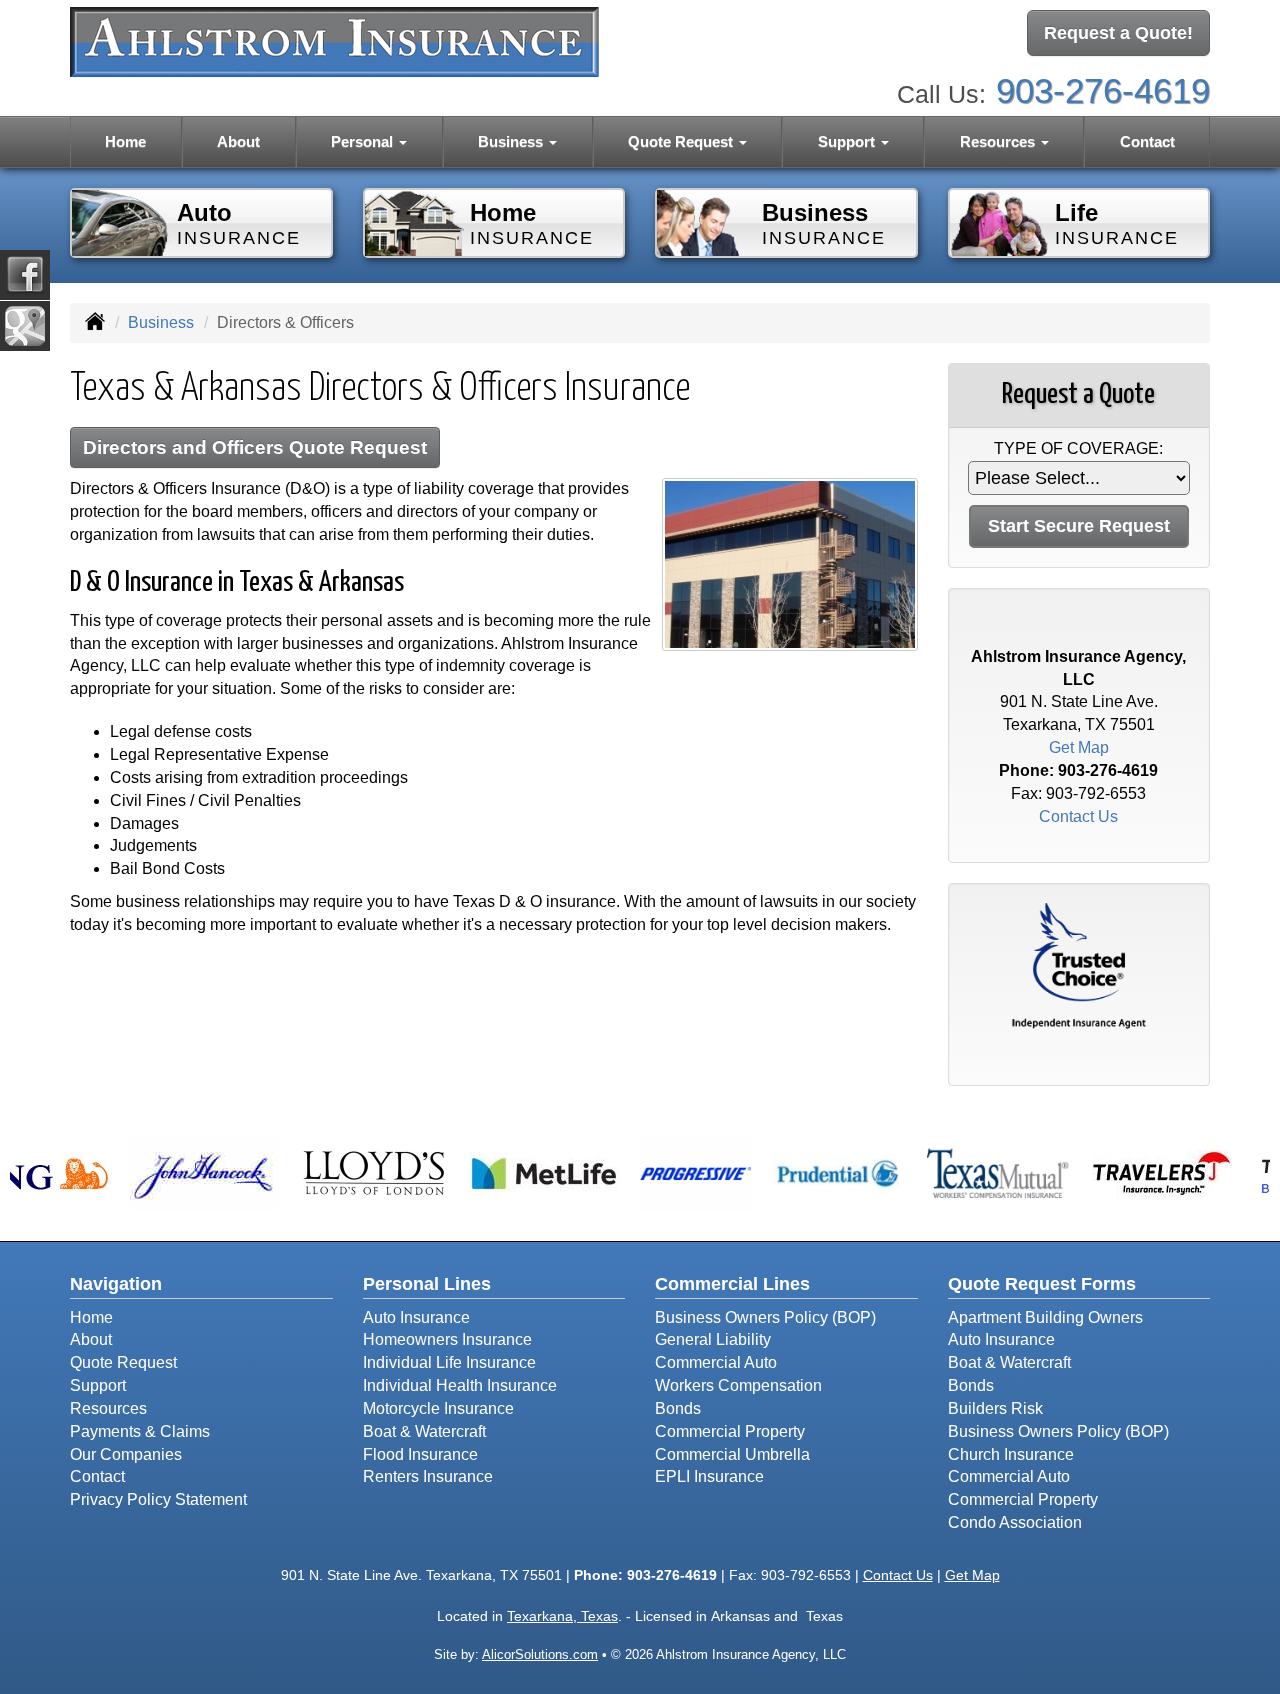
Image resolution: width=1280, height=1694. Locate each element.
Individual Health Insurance (460, 1385)
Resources (108, 1408)
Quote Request (123, 1362)
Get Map (1079, 747)
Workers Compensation (738, 1385)
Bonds (678, 1408)
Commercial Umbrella (732, 1454)
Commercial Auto (716, 1362)
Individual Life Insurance (449, 1362)
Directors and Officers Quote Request (255, 447)
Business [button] (512, 141)
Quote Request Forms (1042, 1284)
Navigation (116, 1284)
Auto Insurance (416, 1317)
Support (98, 1385)
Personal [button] (364, 141)
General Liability (713, 1339)
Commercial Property (730, 1431)
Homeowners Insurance (447, 1339)
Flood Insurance (420, 1454)
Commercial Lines (732, 1284)
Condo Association (1015, 1522)
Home (125, 141)
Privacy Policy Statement (158, 1499)
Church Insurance (1011, 1454)
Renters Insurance (428, 1476)
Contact (1147, 141)
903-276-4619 (1103, 90)
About (238, 141)
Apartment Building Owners (1045, 1317)
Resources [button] (999, 141)
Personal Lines (427, 1284)
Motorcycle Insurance (438, 1408)
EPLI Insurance (709, 1476)
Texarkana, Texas (562, 1616)
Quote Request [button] (682, 141)
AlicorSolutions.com (540, 1654)
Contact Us (1078, 816)
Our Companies (126, 1454)
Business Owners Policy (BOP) (765, 1317)
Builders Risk (995, 1408)
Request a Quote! (1118, 33)
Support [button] (848, 141)
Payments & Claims (140, 1431)
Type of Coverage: (1078, 448)
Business (161, 322)
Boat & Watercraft (424, 1431)
